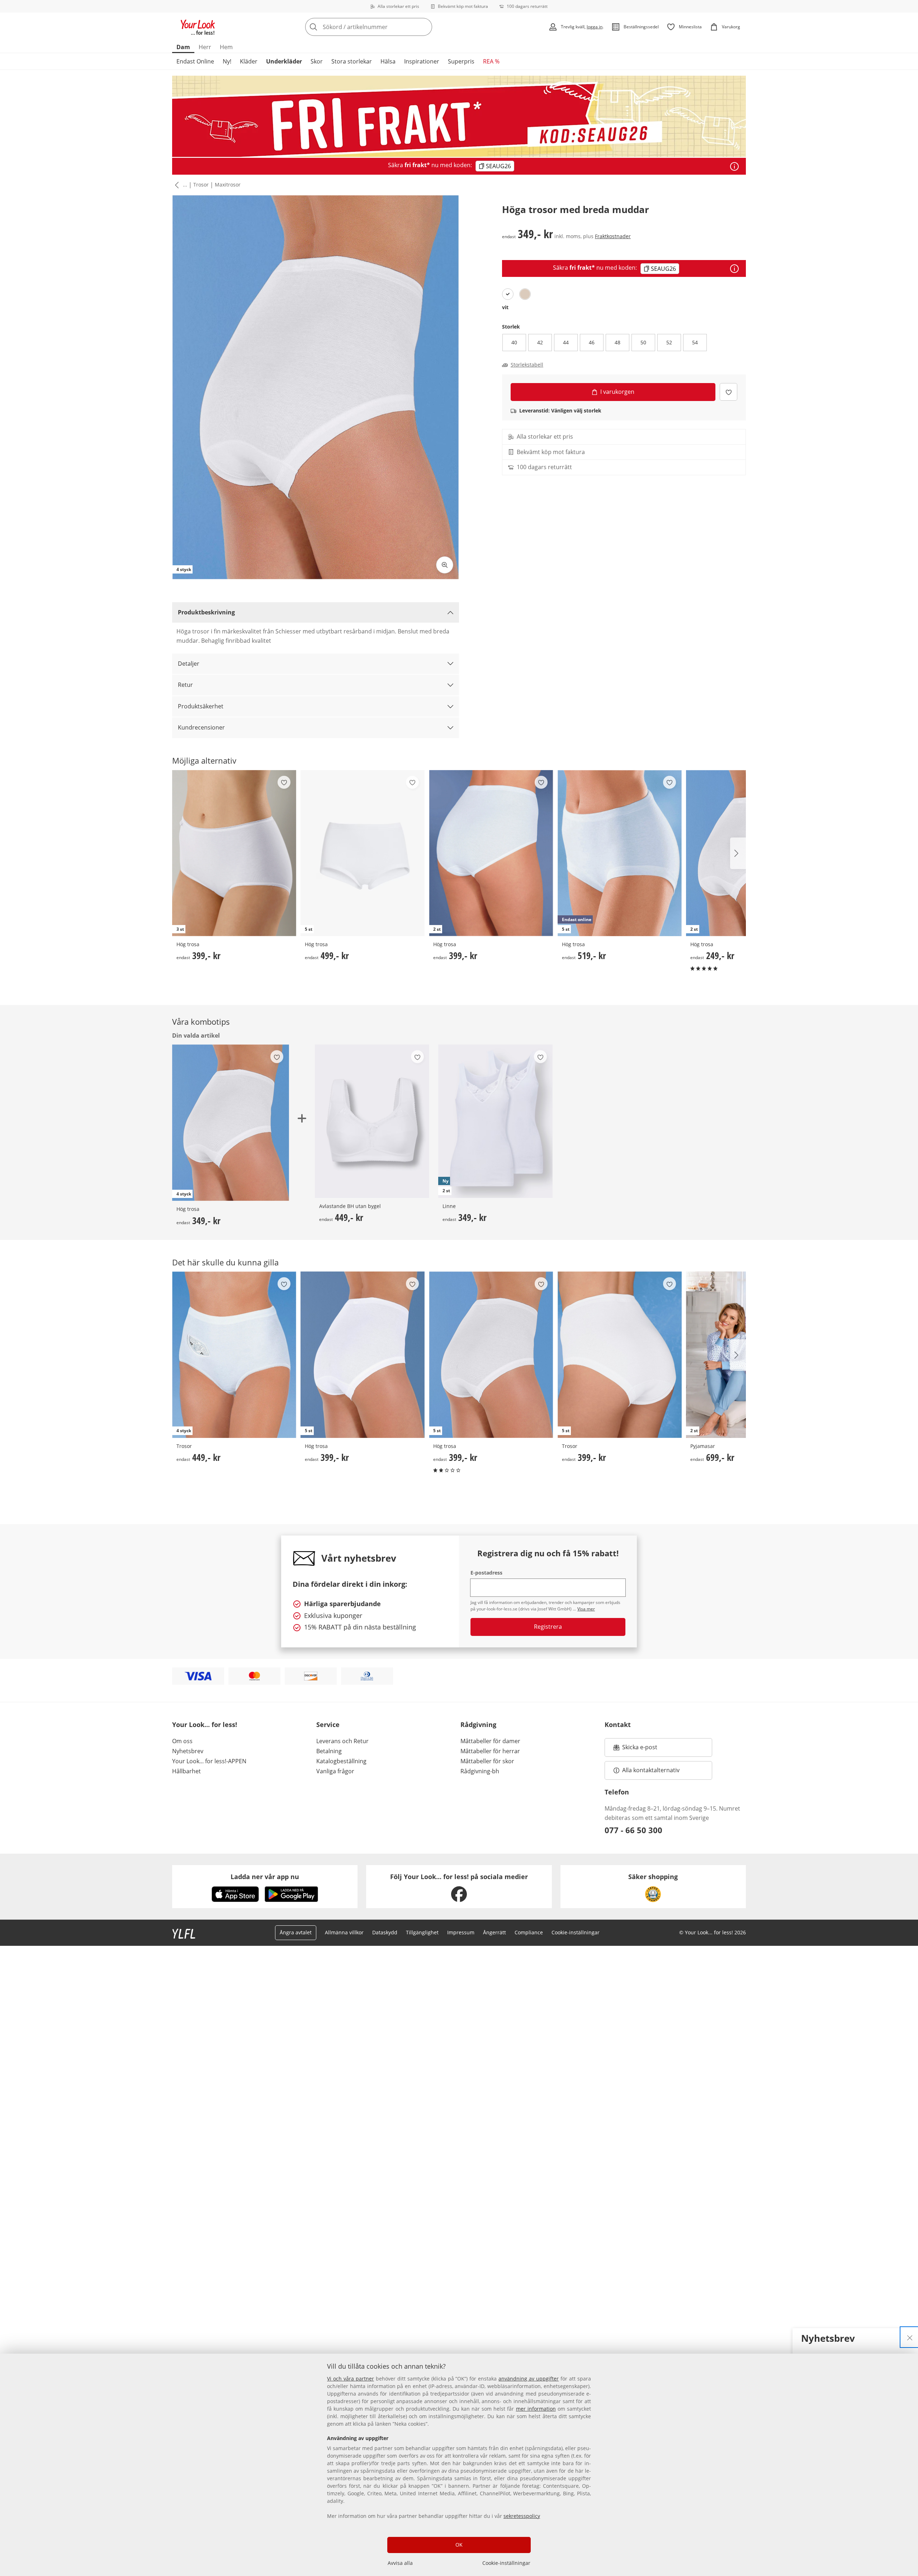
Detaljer (189, 664)
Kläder (249, 61)
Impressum (461, 1932)
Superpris (461, 61)
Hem (226, 47)
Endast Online (195, 61)
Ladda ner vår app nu (265, 1877)
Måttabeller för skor (487, 1761)
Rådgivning (478, 1725)
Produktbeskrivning (206, 612)
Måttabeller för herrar (490, 1751)
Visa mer (586, 1609)
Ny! (227, 61)
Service (328, 1725)
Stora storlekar (352, 61)
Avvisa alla (400, 2563)
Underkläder (284, 61)
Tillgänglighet (422, 1932)
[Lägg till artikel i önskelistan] (728, 392)
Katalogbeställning (341, 1761)
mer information (536, 2409)
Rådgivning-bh (480, 1771)
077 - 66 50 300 (633, 1830)
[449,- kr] (372, 1121)
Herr (205, 47)
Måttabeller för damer (490, 1741)
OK (459, 2545)
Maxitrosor (228, 185)
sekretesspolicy (522, 2516)
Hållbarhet (186, 1771)
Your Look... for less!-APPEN (209, 1761)
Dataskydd (385, 1932)
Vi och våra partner (351, 2379)
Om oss (182, 1741)
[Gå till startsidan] (198, 27)
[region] (459, 2465)
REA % (491, 61)
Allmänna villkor (344, 1932)
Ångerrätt (495, 1932)
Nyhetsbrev (188, 1751)
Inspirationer (422, 61)
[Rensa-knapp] (425, 27)
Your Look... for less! (205, 1725)
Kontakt (618, 1725)
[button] (175, 185)
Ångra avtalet (296, 1932)
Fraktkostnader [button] (613, 236)
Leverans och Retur (342, 1741)
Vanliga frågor (335, 1771)
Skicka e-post (641, 1749)
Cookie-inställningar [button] (576, 1932)
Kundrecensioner (201, 727)
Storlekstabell (527, 365)
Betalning (329, 1751)
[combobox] (384, 27)
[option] (508, 294)
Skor (317, 61)
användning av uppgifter (529, 2379)
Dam (183, 47)
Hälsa (388, 61)
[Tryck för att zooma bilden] (445, 565)
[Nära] (910, 2337)
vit (505, 307)
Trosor (201, 185)
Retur (185, 685)
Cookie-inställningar (506, 2563)
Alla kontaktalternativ (651, 1770)
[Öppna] (734, 166)
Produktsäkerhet (201, 706)
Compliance (529, 1932)
